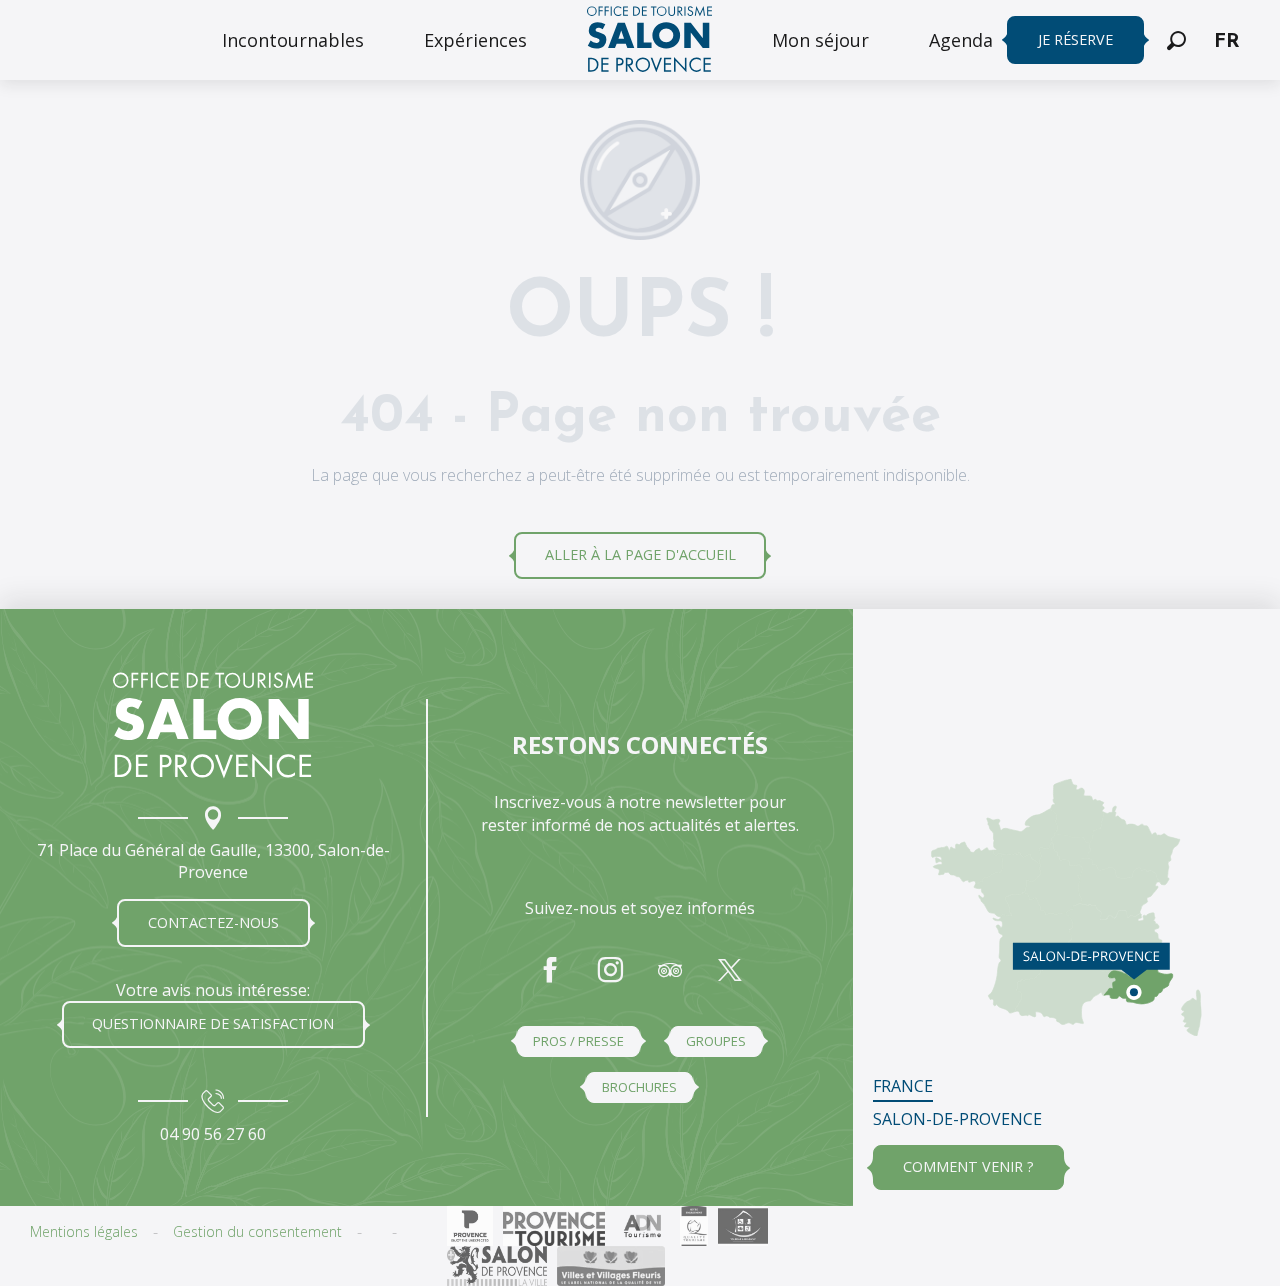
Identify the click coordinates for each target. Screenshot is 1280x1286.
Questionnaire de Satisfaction (213, 1023)
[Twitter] (730, 980)
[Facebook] (550, 980)
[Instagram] (610, 980)
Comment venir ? (968, 1166)
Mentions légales (84, 1231)
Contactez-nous (213, 922)
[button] (1176, 40)
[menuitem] (293, 40)
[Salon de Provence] (213, 725)
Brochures (639, 1087)
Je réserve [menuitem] (1075, 39)
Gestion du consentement (257, 1231)
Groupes (716, 1041)
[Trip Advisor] (670, 980)
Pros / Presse (578, 1041)
